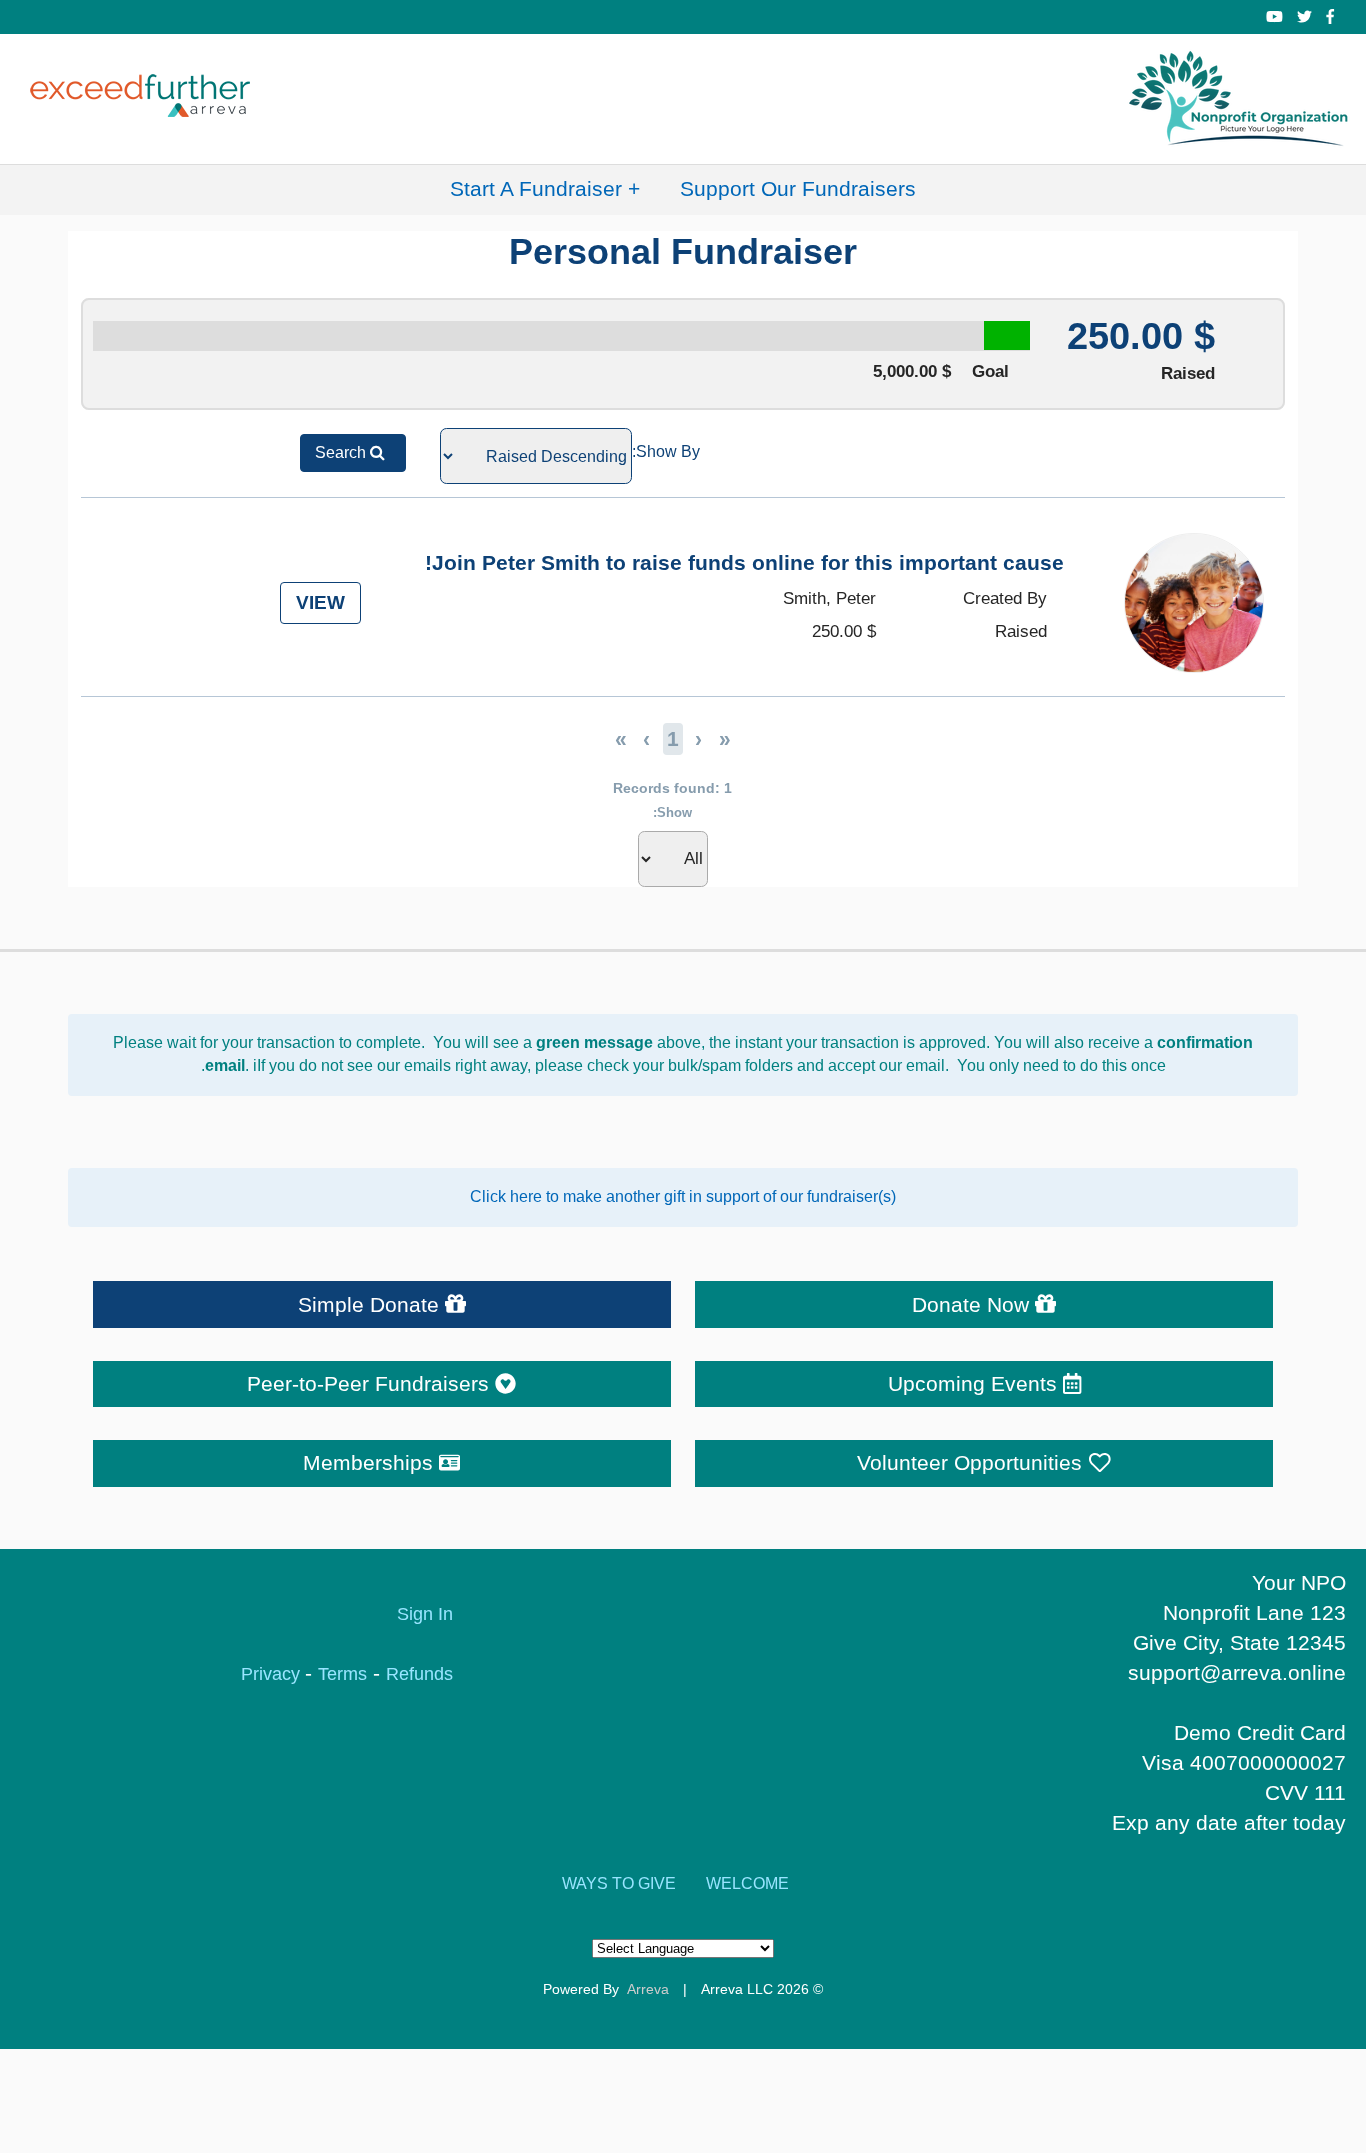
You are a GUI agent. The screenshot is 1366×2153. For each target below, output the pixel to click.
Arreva (648, 1989)
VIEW (320, 603)
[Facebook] (1330, 16)
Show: (672, 813)
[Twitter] (1304, 16)
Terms (342, 1674)
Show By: (666, 451)
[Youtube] (1274, 16)
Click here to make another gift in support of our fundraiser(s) (683, 1196)
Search (342, 452)
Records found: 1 (672, 788)
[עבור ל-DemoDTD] (1239, 99)
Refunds (419, 1674)
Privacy (273, 1674)
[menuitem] (798, 189)
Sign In (425, 1614)
